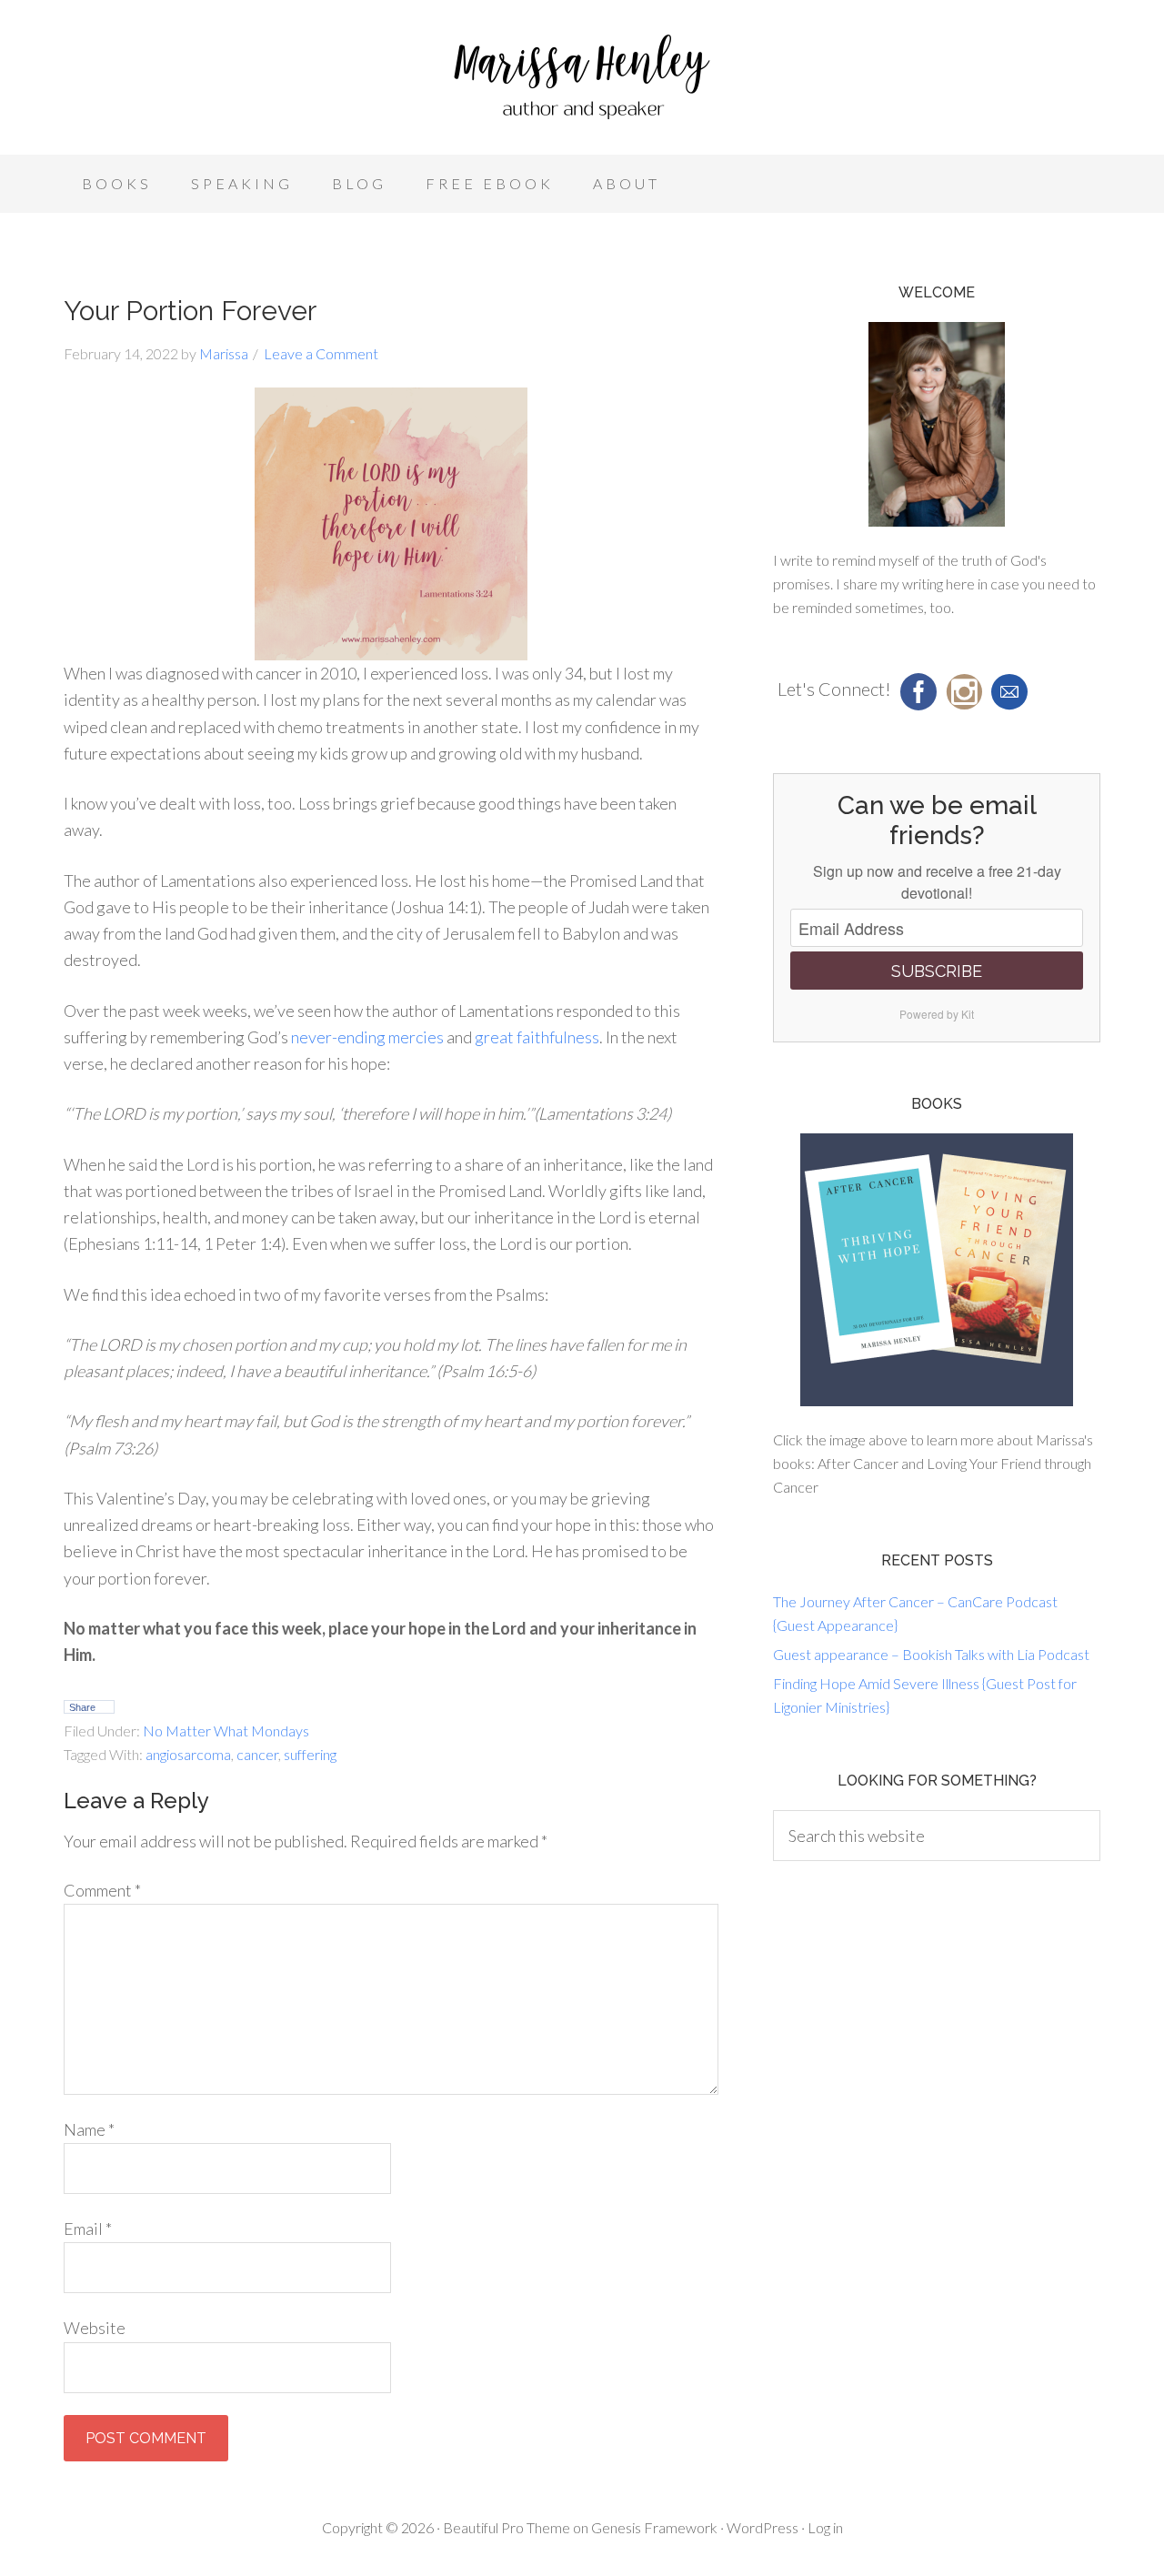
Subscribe (937, 971)
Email (88, 2229)
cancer (257, 1754)
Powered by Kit (937, 1014)
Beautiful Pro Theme (507, 2527)
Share (82, 1707)
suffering (310, 1754)
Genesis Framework (654, 2527)
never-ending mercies (367, 1037)
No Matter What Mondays (226, 1731)
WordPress (763, 2527)
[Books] (937, 1270)
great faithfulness (537, 1037)
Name (89, 2129)
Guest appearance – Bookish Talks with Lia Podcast (931, 1654)
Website (95, 2328)
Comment (102, 1890)
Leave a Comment (321, 353)
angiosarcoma (188, 1754)
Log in (825, 2527)
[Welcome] (937, 424)
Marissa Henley (582, 82)
